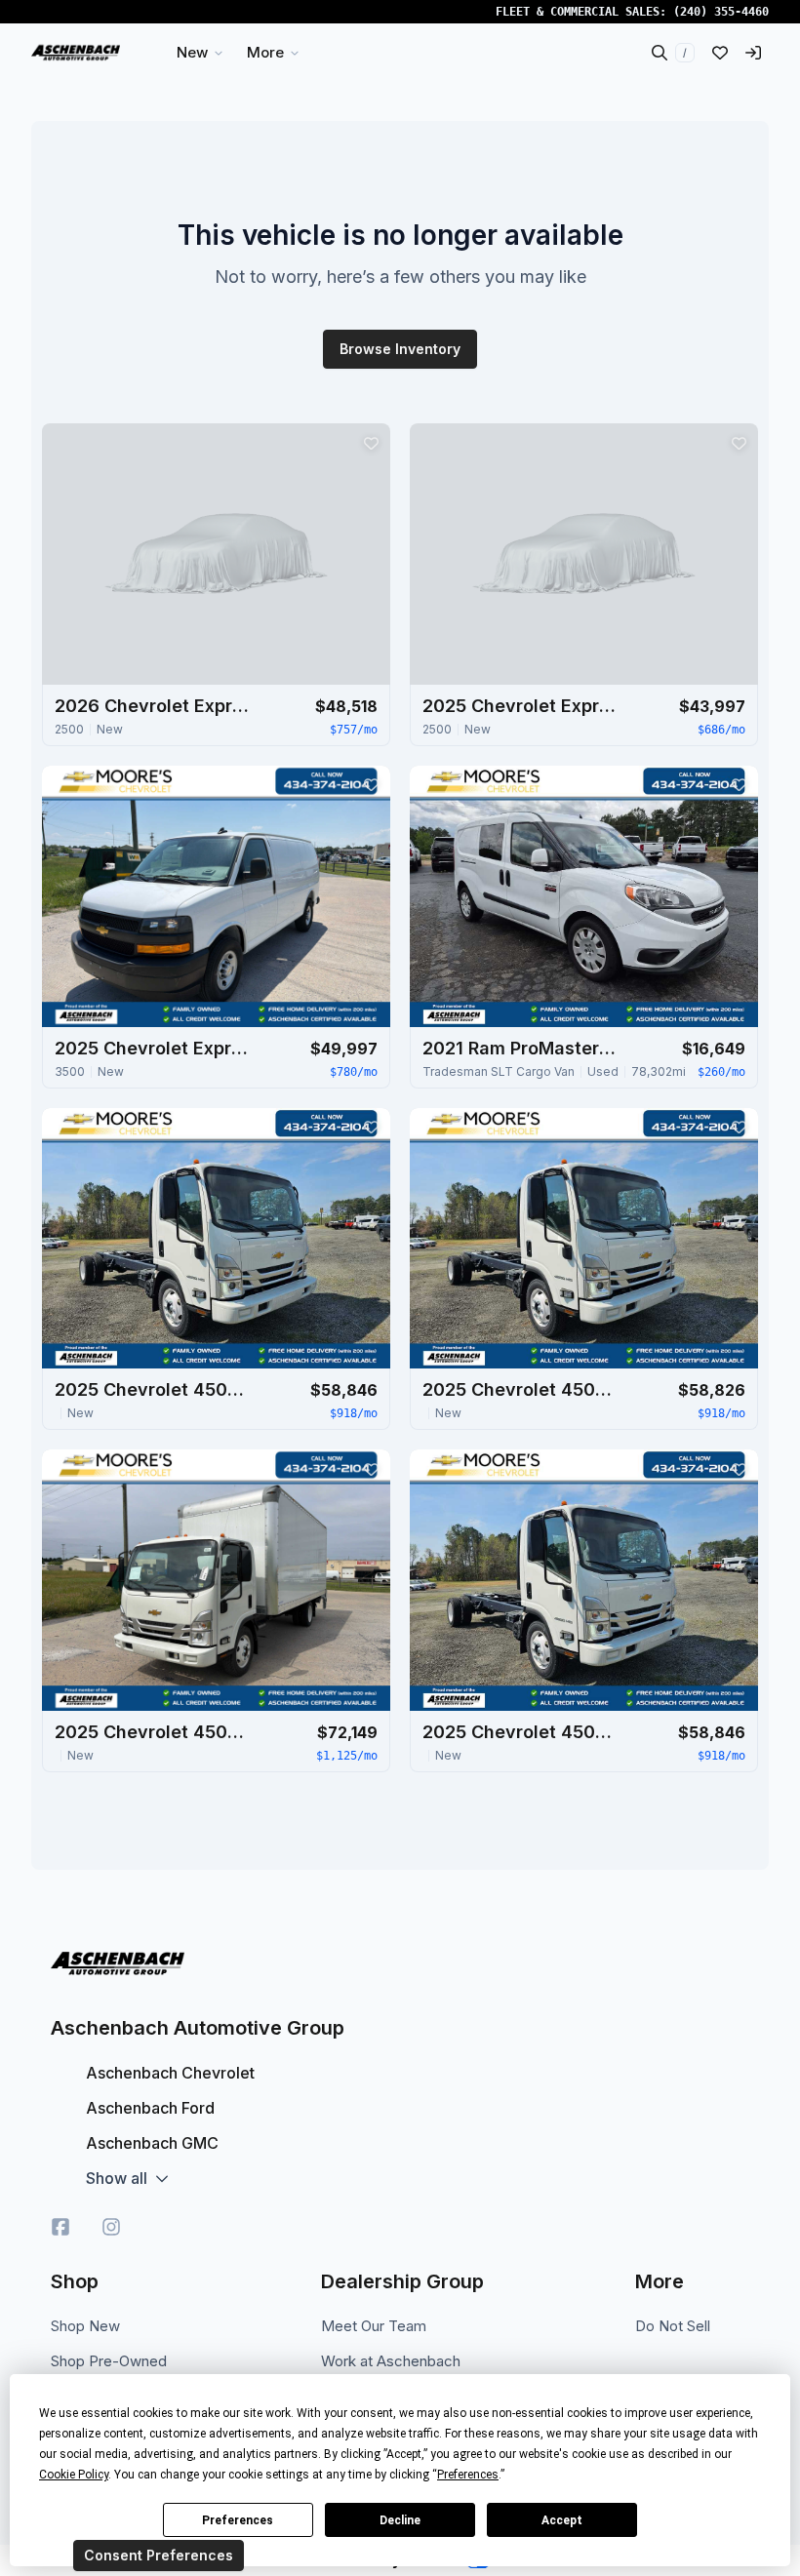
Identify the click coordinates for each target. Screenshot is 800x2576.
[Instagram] (111, 2227)
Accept (562, 2520)
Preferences (238, 2520)
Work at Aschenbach (391, 2361)
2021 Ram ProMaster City (520, 1048)
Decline (400, 2520)
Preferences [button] (468, 2475)
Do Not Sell (673, 2326)
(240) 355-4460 (721, 12)
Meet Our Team (374, 2326)
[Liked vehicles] (720, 53)
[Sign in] (753, 53)
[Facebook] (60, 2227)
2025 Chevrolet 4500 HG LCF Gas (152, 1389)
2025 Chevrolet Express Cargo (520, 706)
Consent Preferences (159, 2555)
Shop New (85, 2326)
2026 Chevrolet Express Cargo (152, 706)
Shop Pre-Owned (109, 2361)
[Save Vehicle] (371, 443)
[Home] (76, 53)
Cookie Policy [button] (74, 2475)
